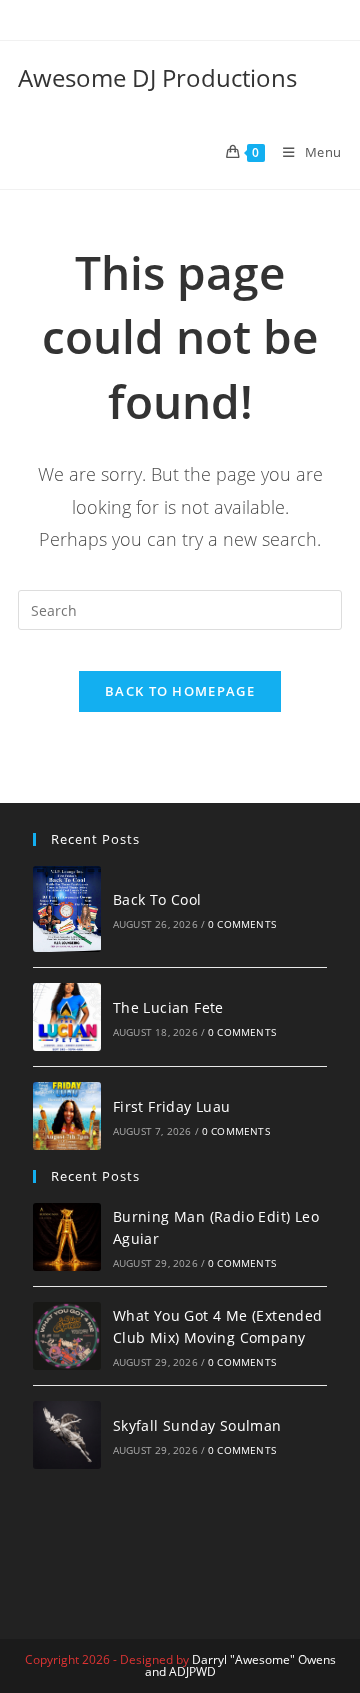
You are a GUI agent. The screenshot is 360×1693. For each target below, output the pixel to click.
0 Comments (242, 924)
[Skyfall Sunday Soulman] (67, 1435)
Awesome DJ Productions (157, 77)
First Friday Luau (172, 1106)
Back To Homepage (180, 691)
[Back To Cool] (67, 909)
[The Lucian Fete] (67, 1017)
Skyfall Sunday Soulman (197, 1425)
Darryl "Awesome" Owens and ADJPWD (240, 1665)
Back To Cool (157, 899)
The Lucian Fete (168, 1007)
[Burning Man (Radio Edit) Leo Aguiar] (67, 1237)
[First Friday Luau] (67, 1116)
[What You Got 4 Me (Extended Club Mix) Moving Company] (67, 1336)
